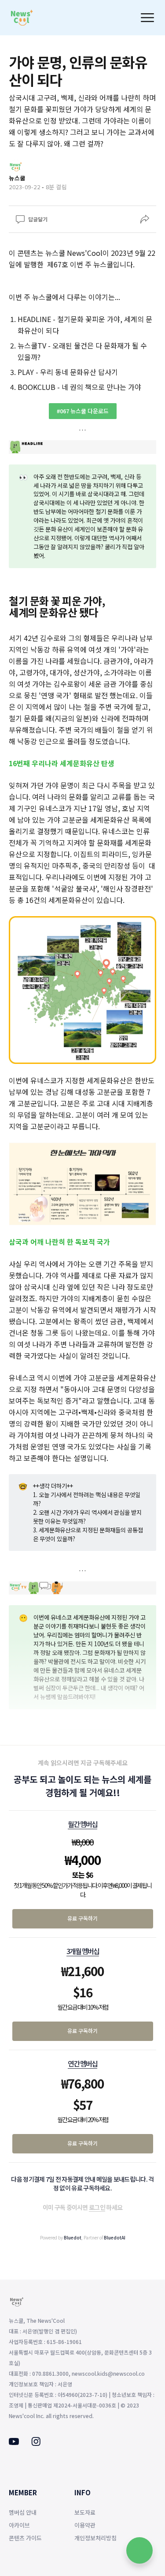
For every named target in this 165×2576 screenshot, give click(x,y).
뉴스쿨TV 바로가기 (83, 1737)
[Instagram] (36, 2443)
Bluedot (73, 2237)
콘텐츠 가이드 (25, 2538)
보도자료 (85, 2512)
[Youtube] (14, 2442)
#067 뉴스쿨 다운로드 (83, 411)
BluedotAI (115, 2237)
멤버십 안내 (23, 2512)
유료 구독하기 (82, 1918)
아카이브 (19, 2525)
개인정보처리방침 (95, 2538)
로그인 (97, 2207)
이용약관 (85, 2525)
